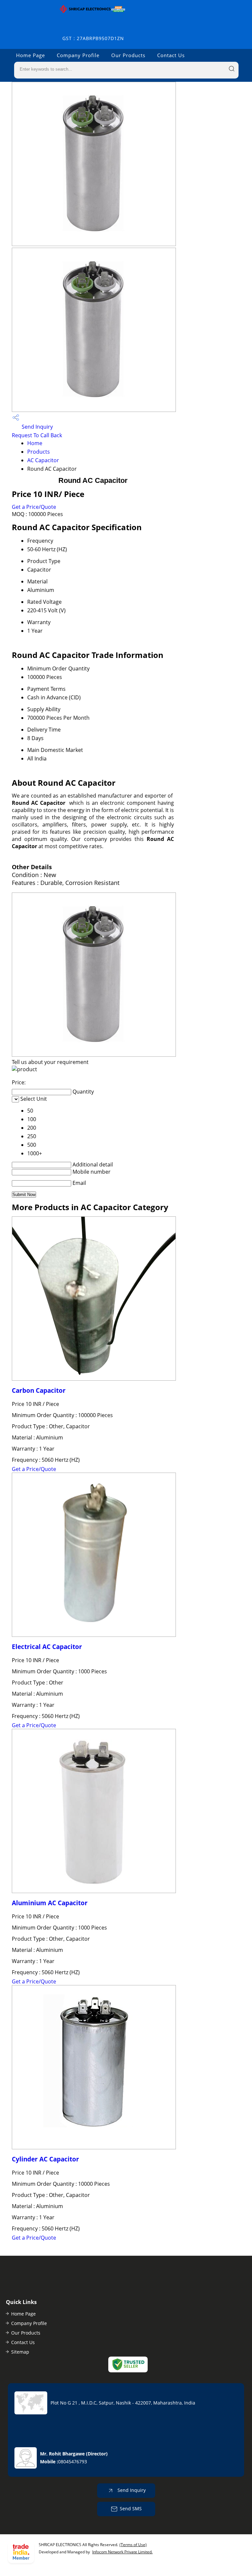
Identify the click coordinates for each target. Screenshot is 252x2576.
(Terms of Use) (133, 2545)
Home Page (31, 55)
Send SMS (131, 2508)
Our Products (128, 55)
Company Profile (78, 55)
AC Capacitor (43, 460)
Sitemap (20, 2352)
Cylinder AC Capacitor (45, 2159)
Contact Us (171, 55)
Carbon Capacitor (39, 1390)
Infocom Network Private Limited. (122, 2552)
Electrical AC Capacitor (47, 1647)
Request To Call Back (37, 435)
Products (39, 452)
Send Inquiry (37, 427)
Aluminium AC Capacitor (50, 1903)
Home (35, 443)
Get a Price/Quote (34, 507)
